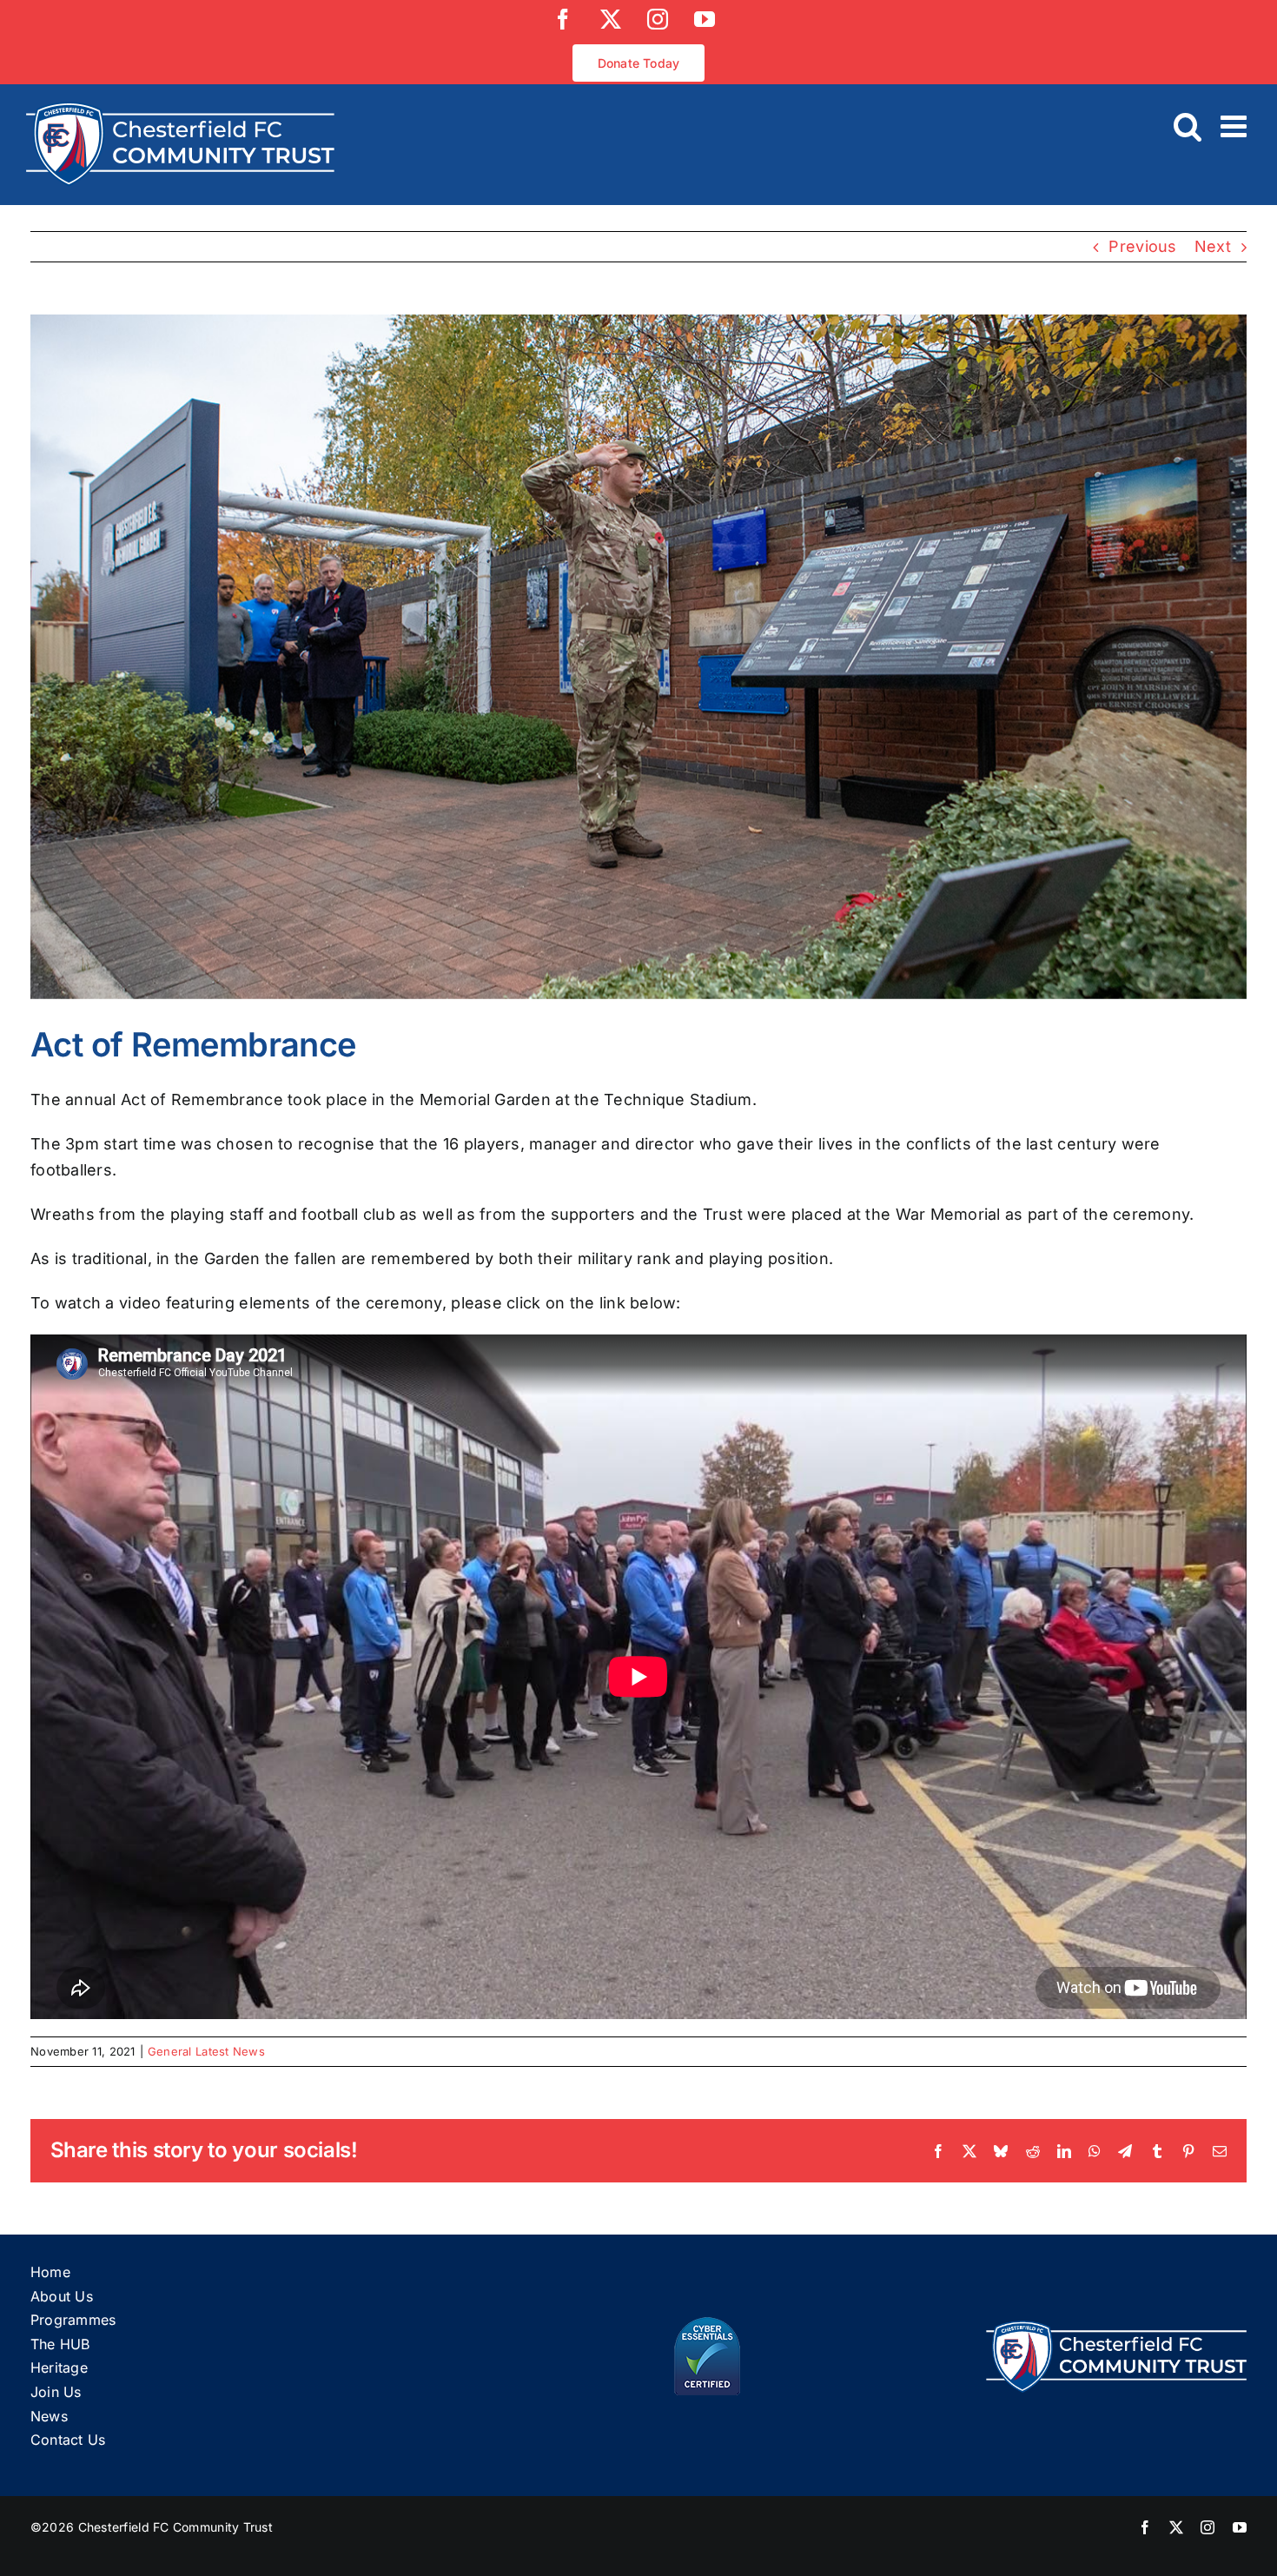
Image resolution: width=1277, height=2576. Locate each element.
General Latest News (206, 2051)
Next (1213, 246)
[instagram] (1208, 2527)
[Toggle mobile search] (1188, 126)
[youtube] (1240, 2527)
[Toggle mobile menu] (1236, 126)
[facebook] (1145, 2527)
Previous (1142, 246)
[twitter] (1176, 2527)
